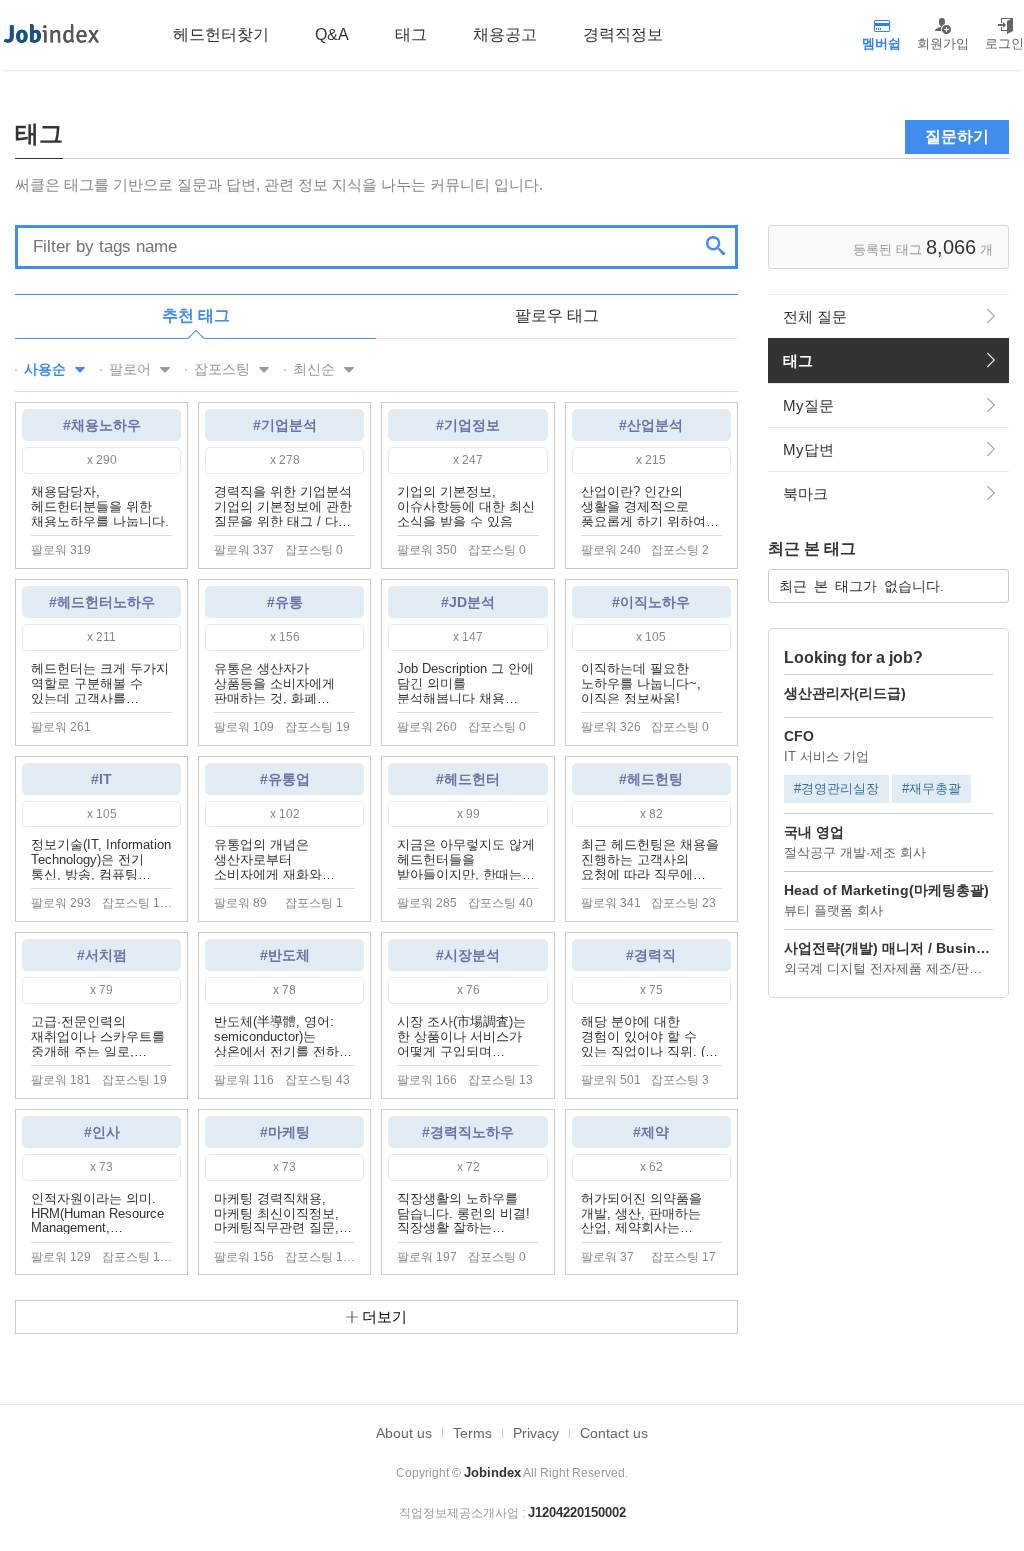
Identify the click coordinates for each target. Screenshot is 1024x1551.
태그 (798, 360)
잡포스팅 (224, 369)
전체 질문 (815, 316)
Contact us (614, 1433)
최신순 (316, 369)
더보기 (382, 1316)
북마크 (805, 493)
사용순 (47, 369)
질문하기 (957, 136)
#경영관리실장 (836, 788)
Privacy (536, 1433)
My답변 (808, 449)
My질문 (808, 405)
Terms (472, 1433)
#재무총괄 (931, 788)
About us (404, 1433)
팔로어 (132, 369)
